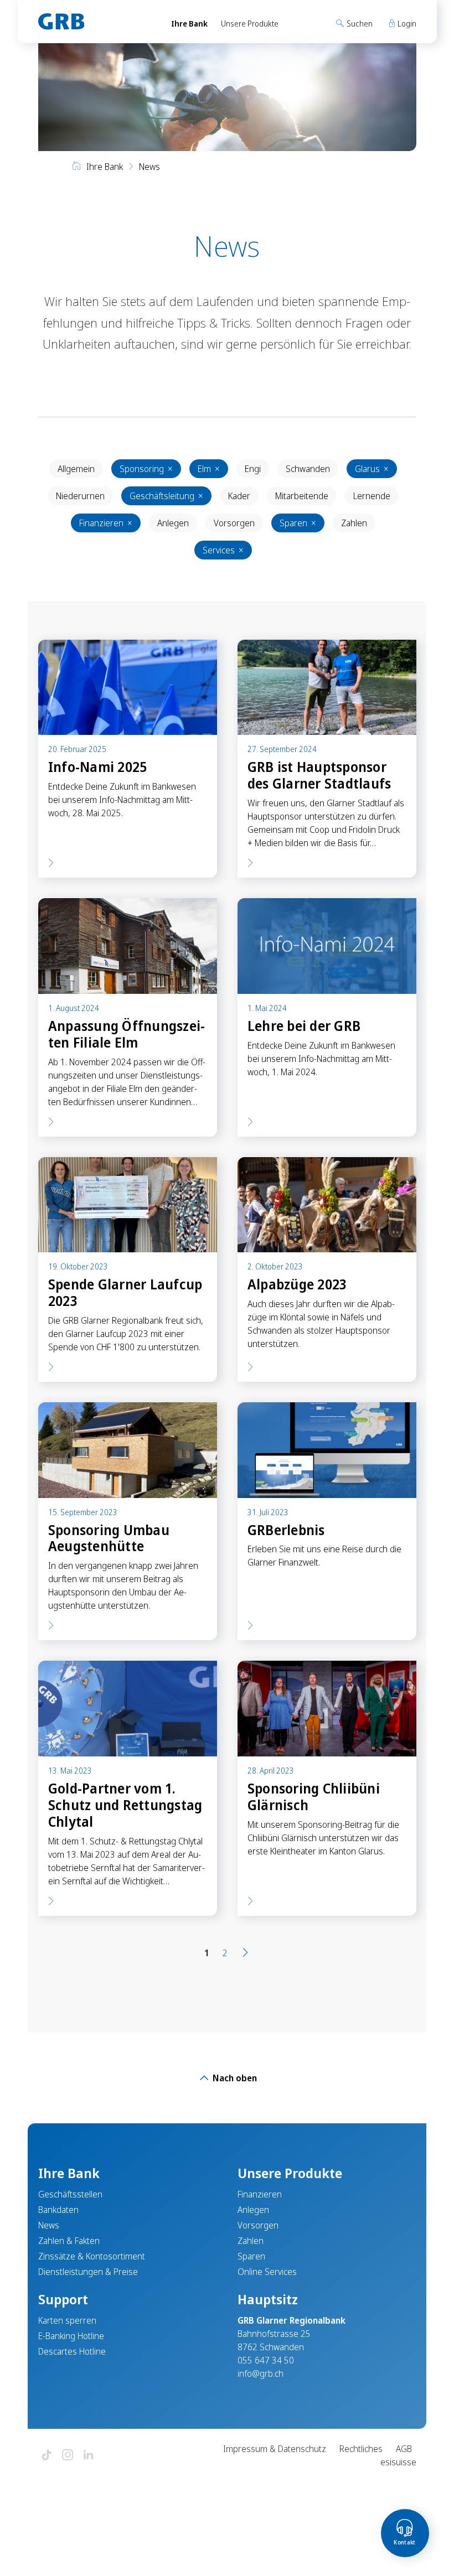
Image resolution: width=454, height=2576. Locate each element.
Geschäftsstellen (70, 2194)
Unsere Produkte (250, 24)
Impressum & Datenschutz (275, 2449)
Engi (253, 469)
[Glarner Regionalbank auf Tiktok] (47, 2456)
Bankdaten (58, 2210)
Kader (239, 496)
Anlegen (173, 523)
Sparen (298, 523)
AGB (404, 2449)
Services (223, 550)
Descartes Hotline (72, 2351)
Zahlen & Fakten (69, 2241)
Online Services (267, 2272)
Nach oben (234, 2078)
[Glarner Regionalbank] (94, 22)
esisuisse (398, 2462)
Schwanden (308, 469)
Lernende (372, 496)
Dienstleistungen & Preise (88, 2272)
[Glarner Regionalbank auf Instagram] (68, 2456)
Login (406, 24)
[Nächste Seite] (245, 1953)
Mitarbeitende (302, 496)
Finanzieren (106, 523)
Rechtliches (361, 2449)
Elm (209, 469)
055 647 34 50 (266, 2360)
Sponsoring (146, 469)
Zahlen (354, 523)
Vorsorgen (234, 523)
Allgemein (76, 469)
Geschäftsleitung (166, 496)
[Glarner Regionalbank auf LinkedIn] (89, 2456)
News (49, 2225)
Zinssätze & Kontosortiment (92, 2256)
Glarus (372, 469)
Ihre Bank (189, 24)
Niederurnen (80, 496)
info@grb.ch (260, 2373)
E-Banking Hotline (71, 2336)
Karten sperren (67, 2320)
